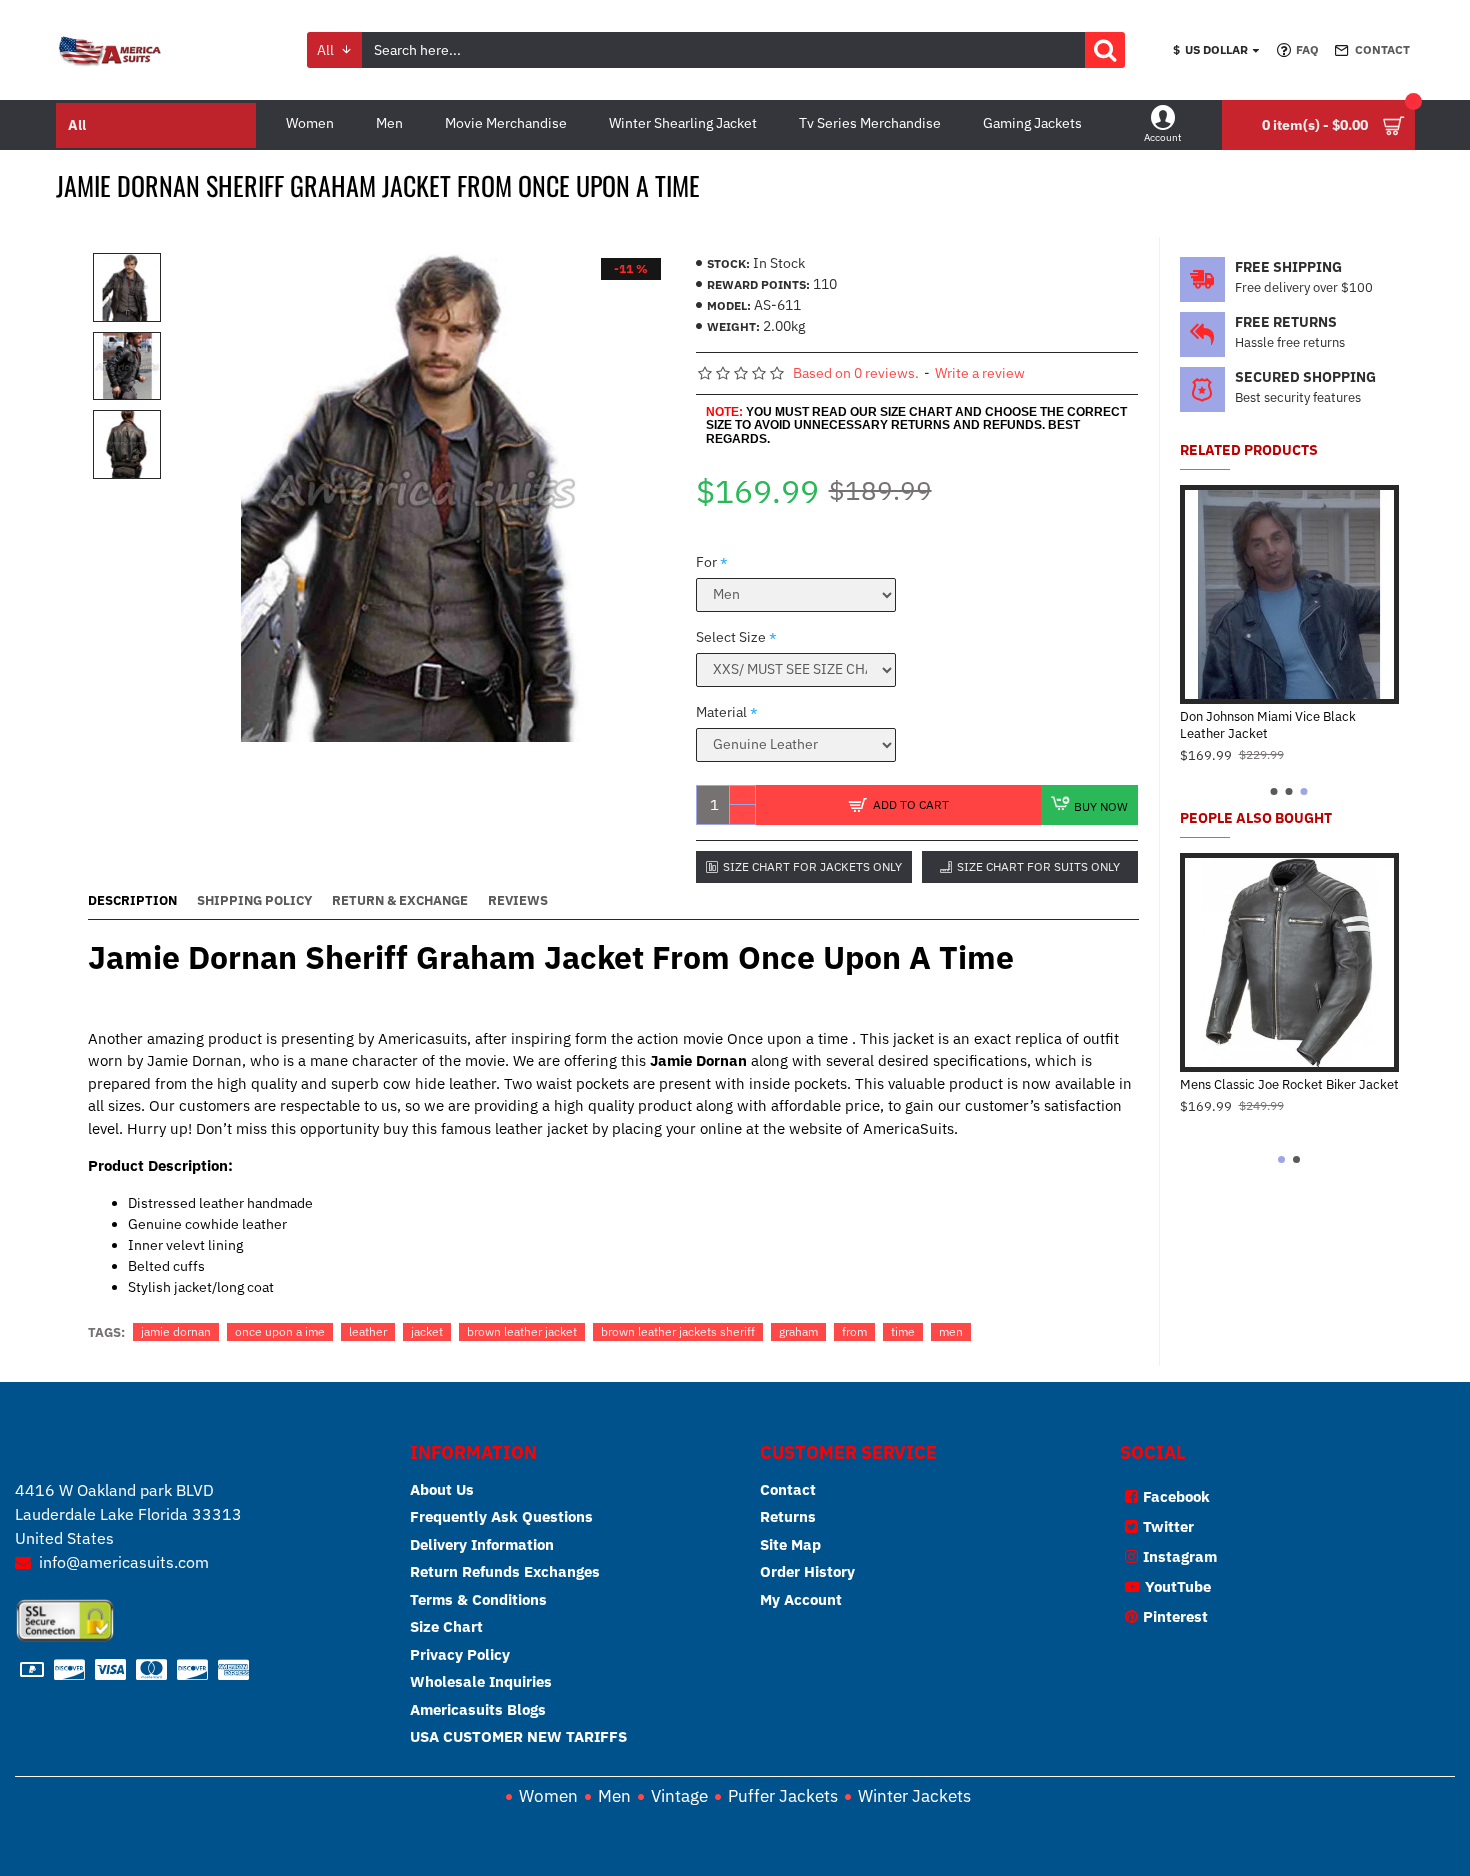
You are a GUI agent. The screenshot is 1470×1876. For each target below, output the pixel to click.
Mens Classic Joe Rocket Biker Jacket (1289, 1085)
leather (368, 1331)
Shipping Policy (254, 901)
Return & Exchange (400, 901)
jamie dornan (176, 1331)
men (951, 1331)
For (706, 562)
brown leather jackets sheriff (678, 1331)
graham (798, 1331)
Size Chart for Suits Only (1038, 866)
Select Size (731, 637)
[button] (1274, 791)
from (854, 1331)
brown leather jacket (522, 1331)
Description (132, 901)
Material (721, 712)
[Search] (1105, 50)
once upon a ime (280, 1331)
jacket (427, 1331)
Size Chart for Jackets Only (812, 866)
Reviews (518, 901)
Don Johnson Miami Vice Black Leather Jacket (1268, 725)
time (903, 1331)
